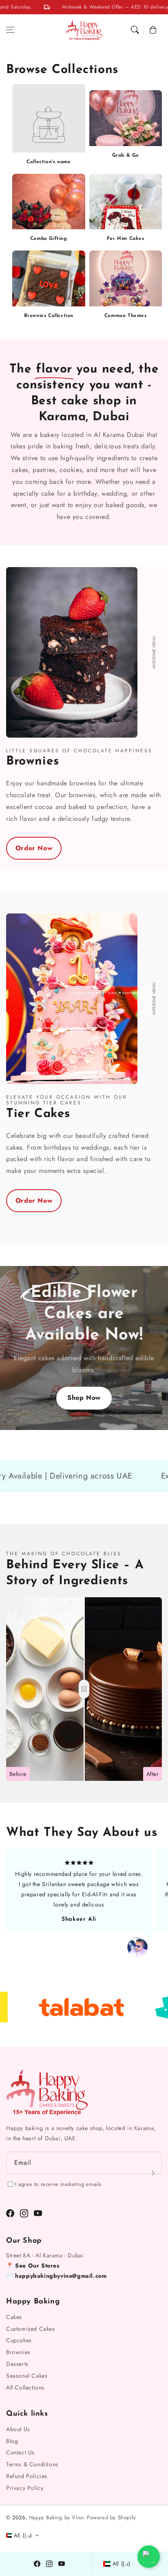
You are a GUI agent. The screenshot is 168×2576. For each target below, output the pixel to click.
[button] (10, 30)
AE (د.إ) (122, 2564)
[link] (49, 161)
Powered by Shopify (112, 2517)
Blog (12, 2441)
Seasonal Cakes (27, 2376)
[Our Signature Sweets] (84, 1689)
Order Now (34, 848)
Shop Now (84, 1398)
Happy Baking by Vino (56, 2517)
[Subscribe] (153, 2173)
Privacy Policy (25, 2488)
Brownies (18, 2352)
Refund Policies (27, 2476)
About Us (18, 2429)
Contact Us (20, 2452)
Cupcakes (19, 2340)
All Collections (25, 2388)
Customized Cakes (31, 2329)
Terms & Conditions (32, 2464)
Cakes (14, 2317)
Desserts (17, 2364)
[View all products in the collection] (126, 127)
